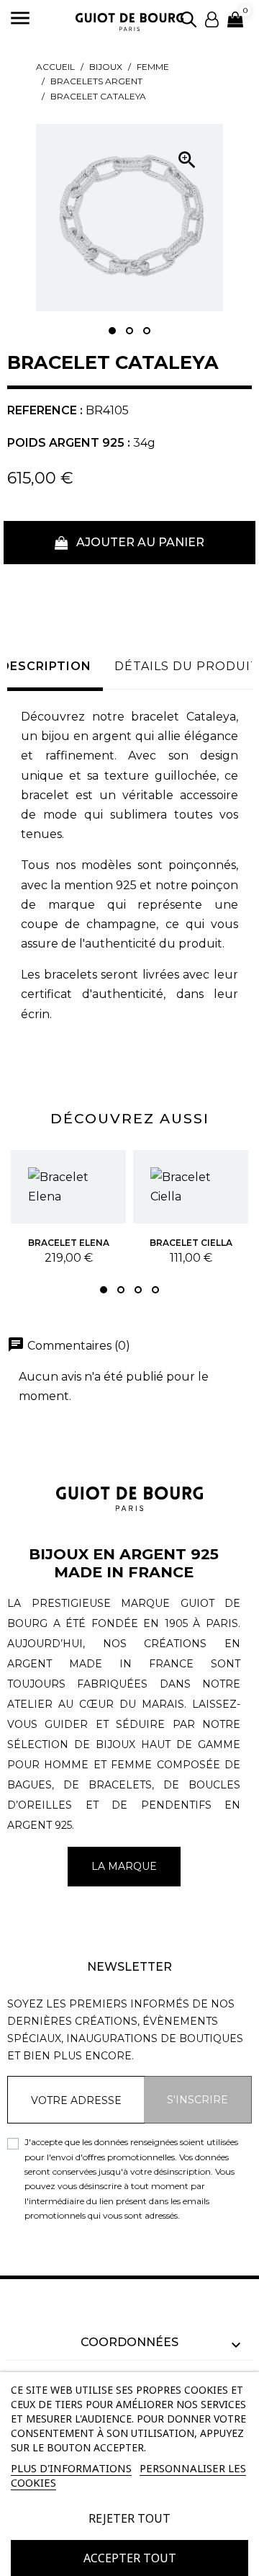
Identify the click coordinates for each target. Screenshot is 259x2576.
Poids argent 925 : (69, 443)
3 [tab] (147, 331)
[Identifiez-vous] (212, 18)
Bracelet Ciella (191, 1243)
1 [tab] (112, 331)
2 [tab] (129, 331)
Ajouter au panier (139, 542)
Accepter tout (130, 2558)
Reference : (45, 410)
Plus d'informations (71, 2468)
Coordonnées (129, 2342)
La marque (124, 1866)
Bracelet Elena (69, 1243)
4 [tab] (155, 1290)
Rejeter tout (129, 2518)
